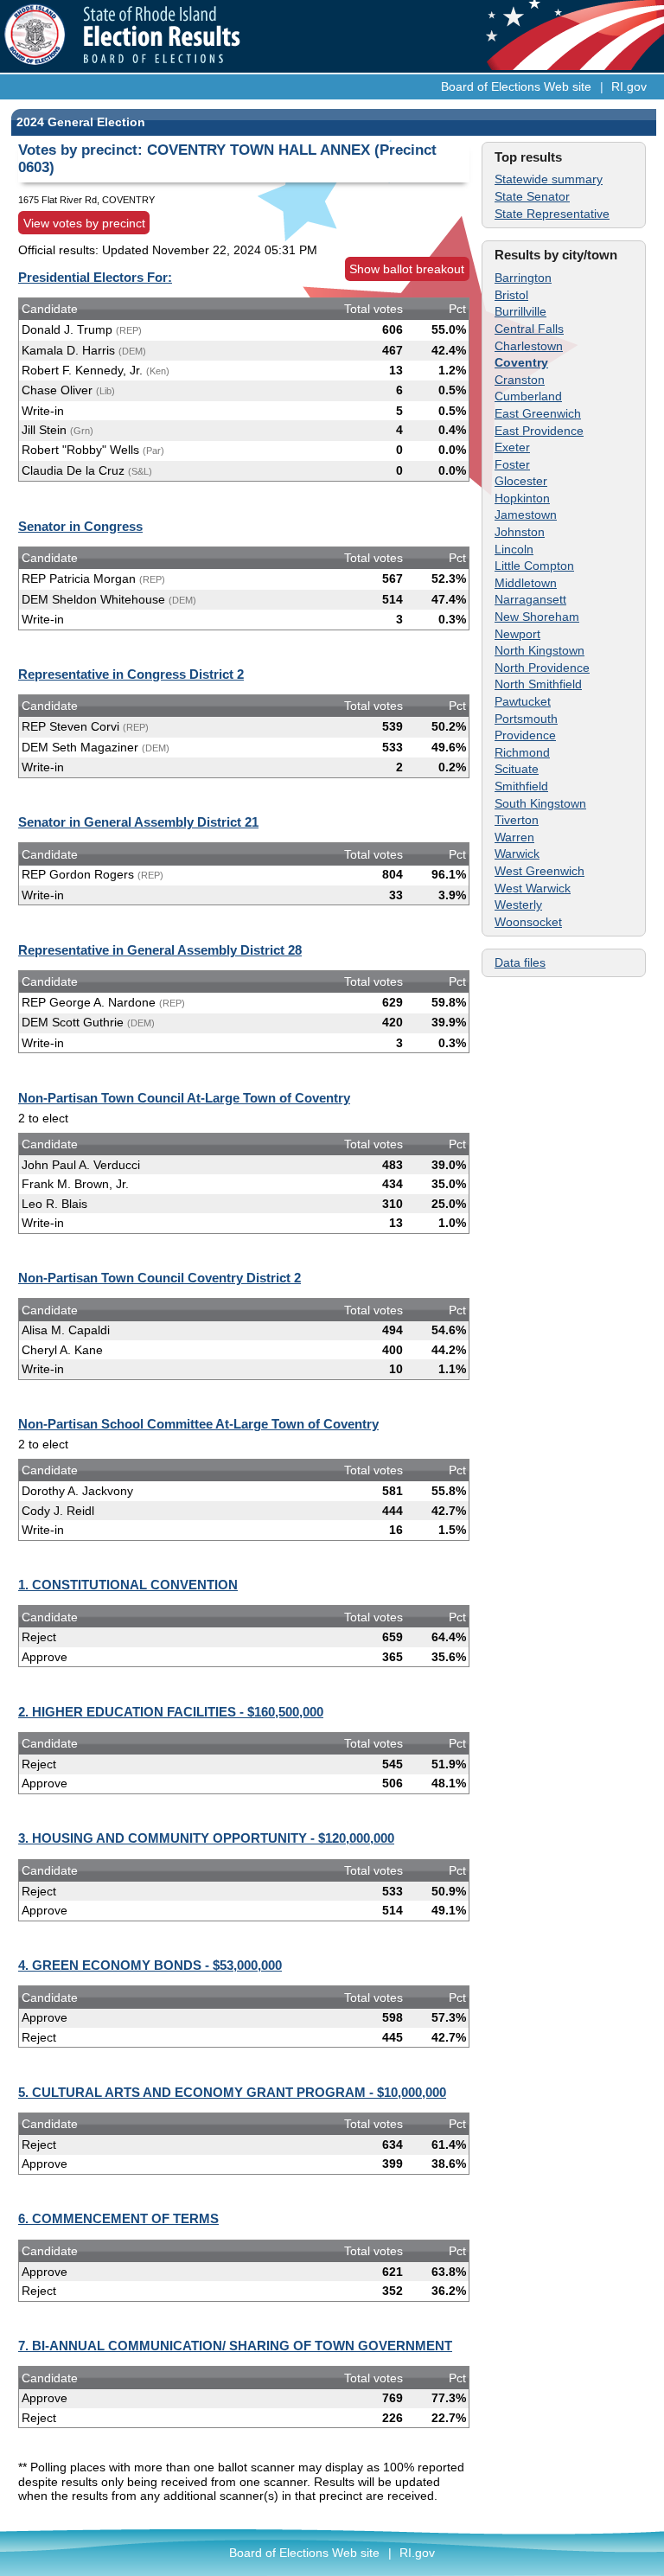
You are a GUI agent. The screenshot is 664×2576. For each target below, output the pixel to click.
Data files (520, 962)
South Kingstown (540, 803)
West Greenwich (539, 871)
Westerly (518, 904)
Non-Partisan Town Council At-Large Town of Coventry (184, 1098)
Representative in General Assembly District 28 (160, 950)
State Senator (532, 196)
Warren (514, 837)
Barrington (523, 278)
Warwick (517, 853)
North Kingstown (539, 650)
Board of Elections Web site (516, 86)
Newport (517, 634)
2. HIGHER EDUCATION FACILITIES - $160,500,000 (171, 1712)
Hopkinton (522, 498)
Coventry (521, 362)
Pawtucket (523, 701)
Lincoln (514, 549)
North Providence (542, 668)
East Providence (539, 431)
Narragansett (530, 599)
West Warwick (533, 888)
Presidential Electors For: (95, 277)
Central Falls (529, 329)
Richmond (522, 752)
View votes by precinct (84, 223)
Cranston (520, 380)
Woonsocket (528, 922)
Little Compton (534, 566)
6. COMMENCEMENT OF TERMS (118, 2218)
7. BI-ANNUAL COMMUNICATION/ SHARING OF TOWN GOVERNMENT (235, 2346)
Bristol (511, 295)
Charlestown (529, 346)
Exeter (512, 447)
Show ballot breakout (407, 269)
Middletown (526, 583)
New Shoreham (537, 617)
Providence (525, 735)
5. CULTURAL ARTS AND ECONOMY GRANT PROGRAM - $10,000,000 (232, 2092)
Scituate (517, 769)
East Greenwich (538, 413)
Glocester (521, 481)
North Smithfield (538, 684)
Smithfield (521, 786)
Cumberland (528, 396)
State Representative (552, 214)
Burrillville (520, 311)
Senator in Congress (80, 526)
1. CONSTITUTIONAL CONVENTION (128, 1585)
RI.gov (629, 86)
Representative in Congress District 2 (131, 674)
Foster (512, 464)
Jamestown (526, 515)
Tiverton (517, 820)
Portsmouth (526, 719)
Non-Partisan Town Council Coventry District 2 (160, 1278)
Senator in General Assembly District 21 (138, 822)
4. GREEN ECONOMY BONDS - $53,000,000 (150, 1965)
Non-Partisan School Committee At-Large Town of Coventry (198, 1424)
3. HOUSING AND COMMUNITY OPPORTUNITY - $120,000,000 (206, 1838)
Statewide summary (549, 179)
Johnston (520, 532)
